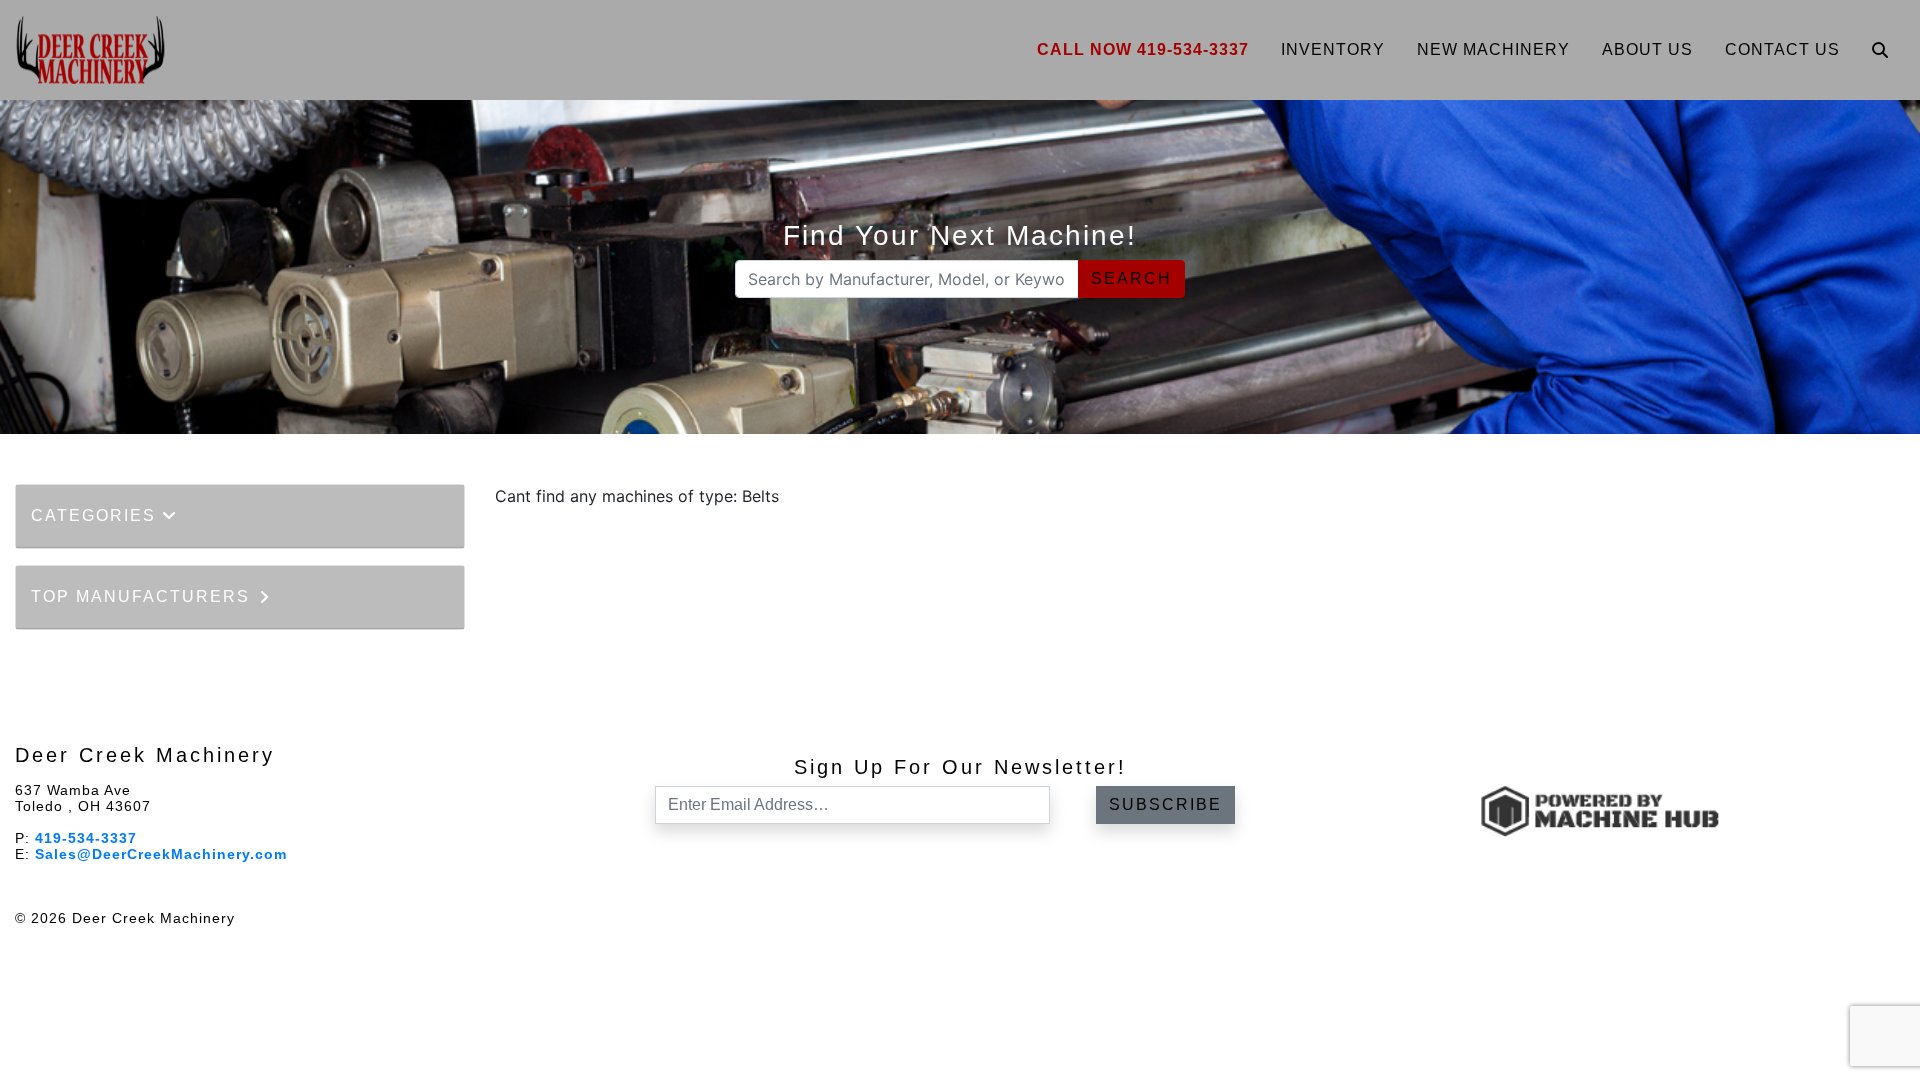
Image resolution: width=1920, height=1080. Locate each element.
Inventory (1333, 49)
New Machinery (1493, 49)
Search (1131, 278)
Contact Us (1782, 49)
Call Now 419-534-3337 (1143, 49)
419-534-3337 (86, 838)
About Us (1647, 49)
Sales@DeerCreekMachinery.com (161, 854)
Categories (96, 515)
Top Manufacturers (143, 596)
